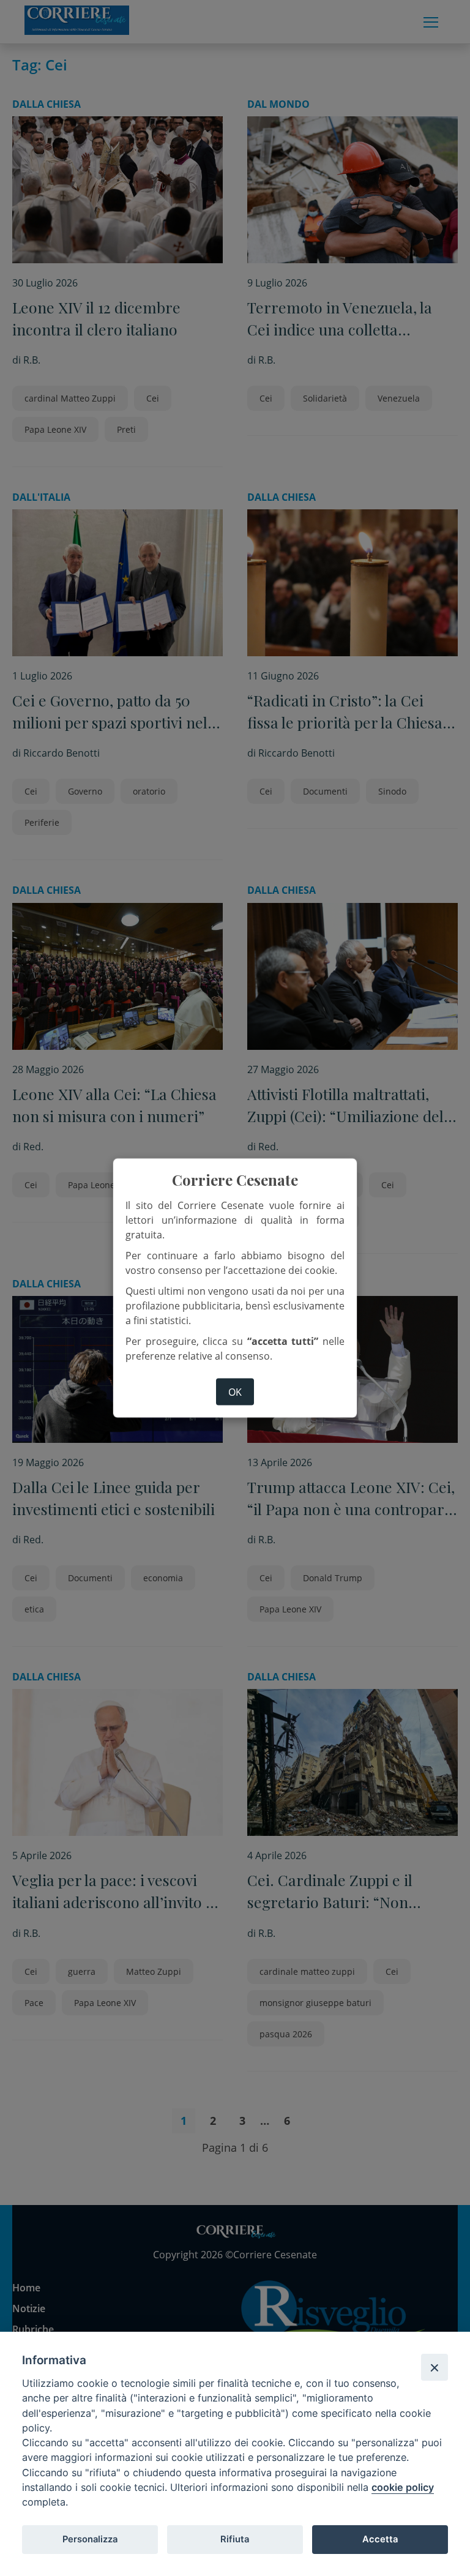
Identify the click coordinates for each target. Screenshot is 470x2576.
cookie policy (403, 2487)
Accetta (380, 2539)
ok (235, 1391)
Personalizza (90, 2539)
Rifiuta (235, 2539)
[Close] (435, 2367)
